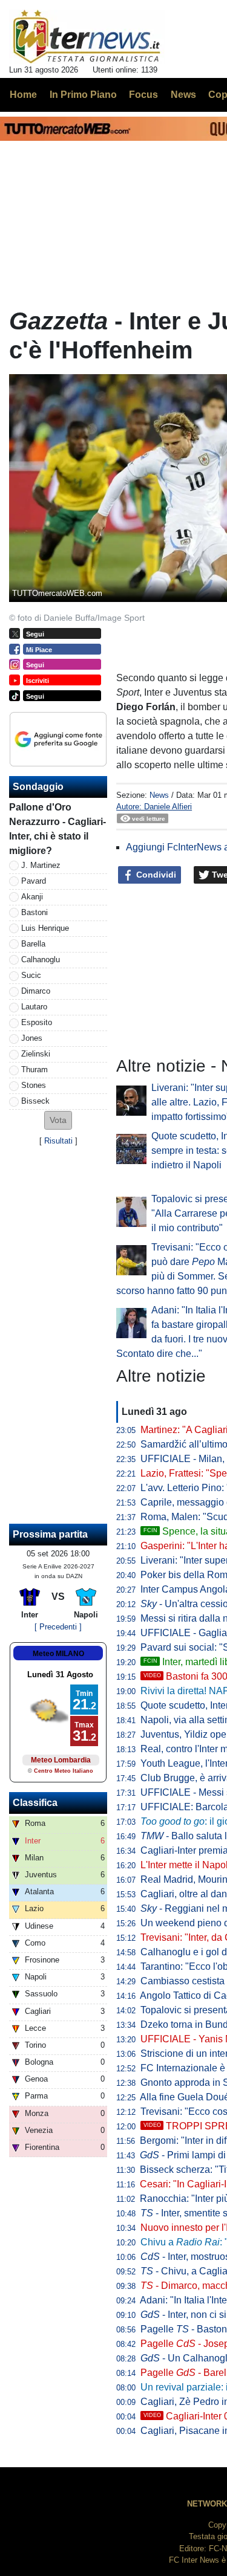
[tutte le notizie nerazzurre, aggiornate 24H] (87, 37)
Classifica (35, 1803)
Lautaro (34, 1007)
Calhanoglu (41, 960)
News (159, 795)
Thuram (35, 1070)
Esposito (37, 1022)
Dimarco (36, 991)
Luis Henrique (45, 928)
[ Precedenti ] (58, 1627)
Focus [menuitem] (143, 95)
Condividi (155, 875)
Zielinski (36, 1054)
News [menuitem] (183, 95)
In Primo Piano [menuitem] (83, 95)
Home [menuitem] (23, 95)
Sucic (31, 975)
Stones (34, 1085)
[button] (58, 1120)
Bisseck (35, 1101)
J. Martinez (41, 865)
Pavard (34, 881)
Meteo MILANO (58, 1654)
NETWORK (207, 2504)
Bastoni (35, 912)
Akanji (32, 897)
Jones (32, 1038)
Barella (33, 944)
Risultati (58, 1141)
